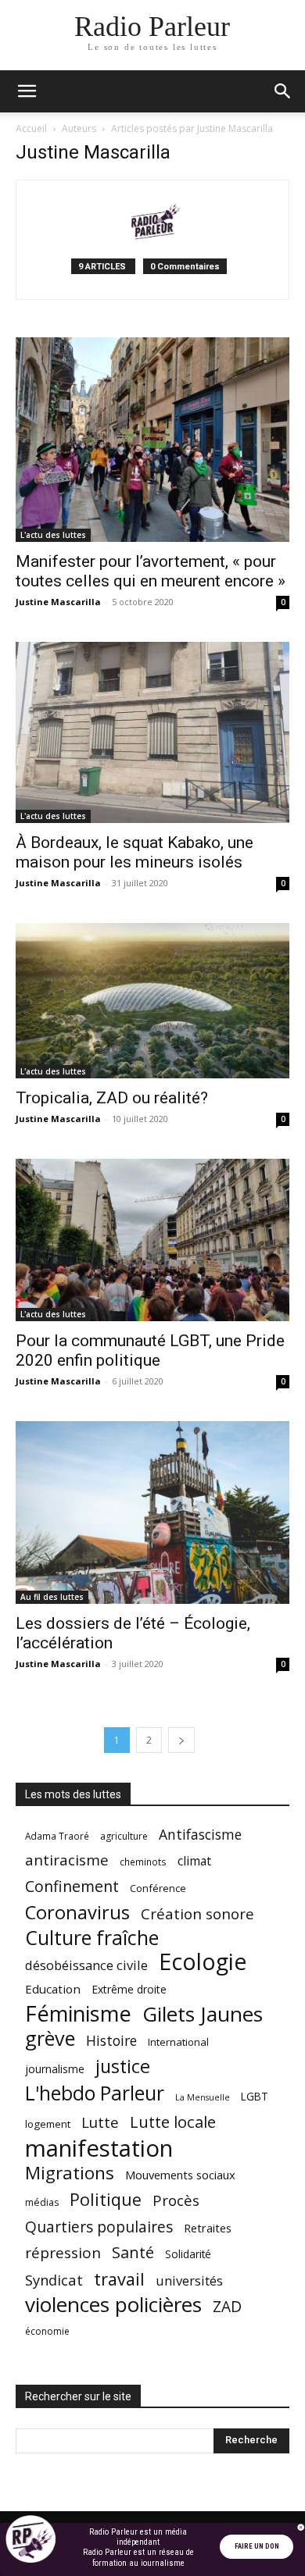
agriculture (124, 1836)
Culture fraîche (92, 1938)
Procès (176, 2200)
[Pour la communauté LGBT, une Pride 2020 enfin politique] (152, 1240)
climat (194, 1861)
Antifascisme (200, 1835)
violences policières (113, 2305)
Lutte (100, 2122)
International (178, 2042)
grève (50, 2038)
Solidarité (188, 2254)
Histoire (111, 2041)
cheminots (143, 1862)
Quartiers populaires (99, 2227)
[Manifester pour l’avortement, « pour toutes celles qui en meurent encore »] (152, 440)
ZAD (227, 2306)
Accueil (31, 128)
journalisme (55, 2069)
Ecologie (203, 1962)
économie (47, 2331)
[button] (27, 91)
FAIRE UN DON (257, 2546)
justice (123, 2067)
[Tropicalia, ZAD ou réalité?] (152, 1000)
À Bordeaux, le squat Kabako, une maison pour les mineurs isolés (135, 852)
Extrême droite (129, 1989)
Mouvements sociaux (180, 2175)
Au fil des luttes (52, 1597)
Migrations (70, 2173)
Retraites (208, 2228)
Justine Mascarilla (58, 602)
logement (48, 2124)
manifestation (99, 2148)
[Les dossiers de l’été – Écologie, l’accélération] (152, 1512)
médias (42, 2202)
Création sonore (197, 1913)
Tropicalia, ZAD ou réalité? (112, 1098)
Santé (133, 2252)
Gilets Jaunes (203, 2014)
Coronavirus (77, 1913)
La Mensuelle (203, 2097)
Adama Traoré (57, 1836)
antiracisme (67, 1860)
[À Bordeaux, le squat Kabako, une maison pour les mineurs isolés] (152, 732)
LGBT (255, 2097)
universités (189, 2280)
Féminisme (78, 2013)
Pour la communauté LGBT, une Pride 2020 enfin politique (150, 1350)
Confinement (72, 1886)
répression (63, 2253)
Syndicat (54, 2280)
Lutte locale (173, 2122)
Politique (106, 2199)
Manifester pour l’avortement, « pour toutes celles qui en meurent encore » (151, 571)
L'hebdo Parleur (95, 2093)
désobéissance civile (86, 1965)
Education (53, 1989)
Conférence (158, 1888)
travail (119, 2279)
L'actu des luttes (53, 535)
